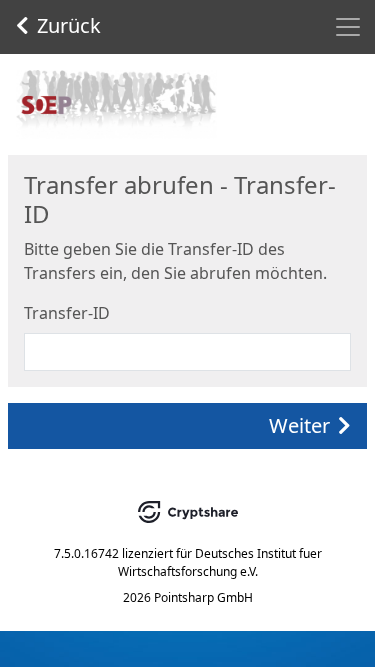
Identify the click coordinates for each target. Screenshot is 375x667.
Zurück (69, 25)
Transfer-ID (67, 313)
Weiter (299, 425)
